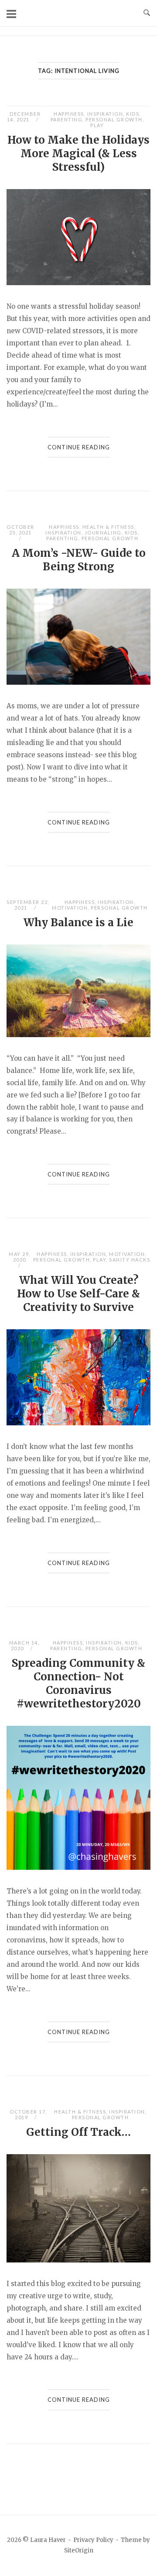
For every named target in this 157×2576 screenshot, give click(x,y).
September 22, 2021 (28, 905)
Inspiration (105, 114)
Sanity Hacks (130, 1260)
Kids (133, 114)
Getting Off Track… (78, 2132)
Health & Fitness (108, 527)
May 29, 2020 (20, 1257)
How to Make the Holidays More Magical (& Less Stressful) (78, 153)
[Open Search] (147, 13)
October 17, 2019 (28, 2114)
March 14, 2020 (24, 1645)
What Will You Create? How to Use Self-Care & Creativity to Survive (78, 1294)
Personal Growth (114, 119)
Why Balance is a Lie (78, 922)
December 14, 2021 (24, 117)
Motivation (70, 908)
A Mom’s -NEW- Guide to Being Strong (79, 560)
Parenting (67, 119)
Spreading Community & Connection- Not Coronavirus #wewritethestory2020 (78, 1683)
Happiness (69, 114)
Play (97, 125)
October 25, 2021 (20, 530)
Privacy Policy (93, 2540)
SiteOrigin (79, 2550)
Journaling (103, 533)
